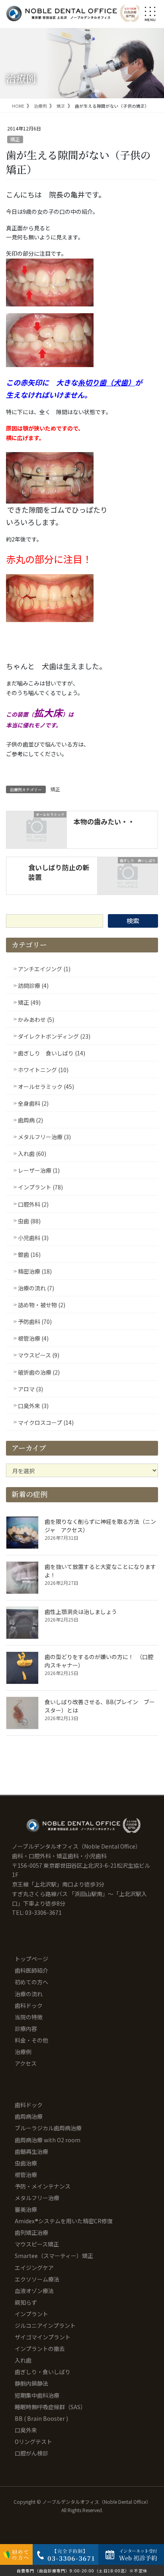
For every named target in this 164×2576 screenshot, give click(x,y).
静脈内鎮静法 (31, 2383)
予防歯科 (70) (35, 1322)
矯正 (15, 139)
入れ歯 (23, 2360)
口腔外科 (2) (33, 1204)
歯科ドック (29, 2005)
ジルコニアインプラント (45, 2325)
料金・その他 (31, 2040)
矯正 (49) (29, 1002)
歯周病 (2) (30, 1120)
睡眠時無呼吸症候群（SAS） (50, 2407)
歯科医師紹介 (31, 1970)
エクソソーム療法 (37, 2279)
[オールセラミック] (36, 829)
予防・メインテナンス (43, 2186)
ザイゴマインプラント (43, 2337)
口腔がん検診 (31, 2453)
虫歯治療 (26, 2163)
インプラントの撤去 (40, 2349)
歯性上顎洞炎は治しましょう (81, 1612)
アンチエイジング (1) (44, 969)
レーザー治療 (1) (39, 1170)
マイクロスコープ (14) (46, 1422)
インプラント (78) (40, 1187)
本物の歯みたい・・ (104, 821)
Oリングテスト (33, 2442)
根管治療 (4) (33, 1338)
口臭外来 (26, 2430)
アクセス (26, 2063)
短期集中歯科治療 (37, 2395)
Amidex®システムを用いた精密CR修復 (64, 2221)
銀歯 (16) (29, 1254)
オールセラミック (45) (46, 1087)
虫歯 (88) (29, 1221)
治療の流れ (29, 1994)
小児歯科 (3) (33, 1238)
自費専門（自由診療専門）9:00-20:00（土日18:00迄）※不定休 (82, 2571)
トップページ (31, 1959)
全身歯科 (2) (33, 1103)
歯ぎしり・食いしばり (43, 2372)
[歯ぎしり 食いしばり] (128, 875)
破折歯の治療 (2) (39, 1372)
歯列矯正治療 (31, 2232)
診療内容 (26, 2029)
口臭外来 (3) (33, 1406)
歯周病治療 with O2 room (48, 2140)
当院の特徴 (29, 2017)
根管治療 (26, 2175)
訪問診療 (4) (33, 986)
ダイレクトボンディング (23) (54, 1036)
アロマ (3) (30, 1389)
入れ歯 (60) (32, 1154)
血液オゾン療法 (34, 2291)
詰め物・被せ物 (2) (42, 1305)
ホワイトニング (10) (43, 1070)
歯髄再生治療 (31, 2151)
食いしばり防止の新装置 (59, 872)
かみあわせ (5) (36, 1019)
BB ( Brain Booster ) (41, 2418)
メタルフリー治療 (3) (44, 1137)
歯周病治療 (29, 2116)
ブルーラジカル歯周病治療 (48, 2128)
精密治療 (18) (35, 1271)
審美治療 (26, 2209)
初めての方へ (31, 1982)
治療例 (23, 2052)
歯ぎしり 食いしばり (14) (52, 1053)
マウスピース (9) (39, 1355)
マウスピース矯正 (37, 2244)
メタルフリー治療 (37, 2198)
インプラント (31, 2314)
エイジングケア (34, 2268)
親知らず (26, 2302)
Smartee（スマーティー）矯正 (54, 2256)
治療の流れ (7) (36, 1288)
